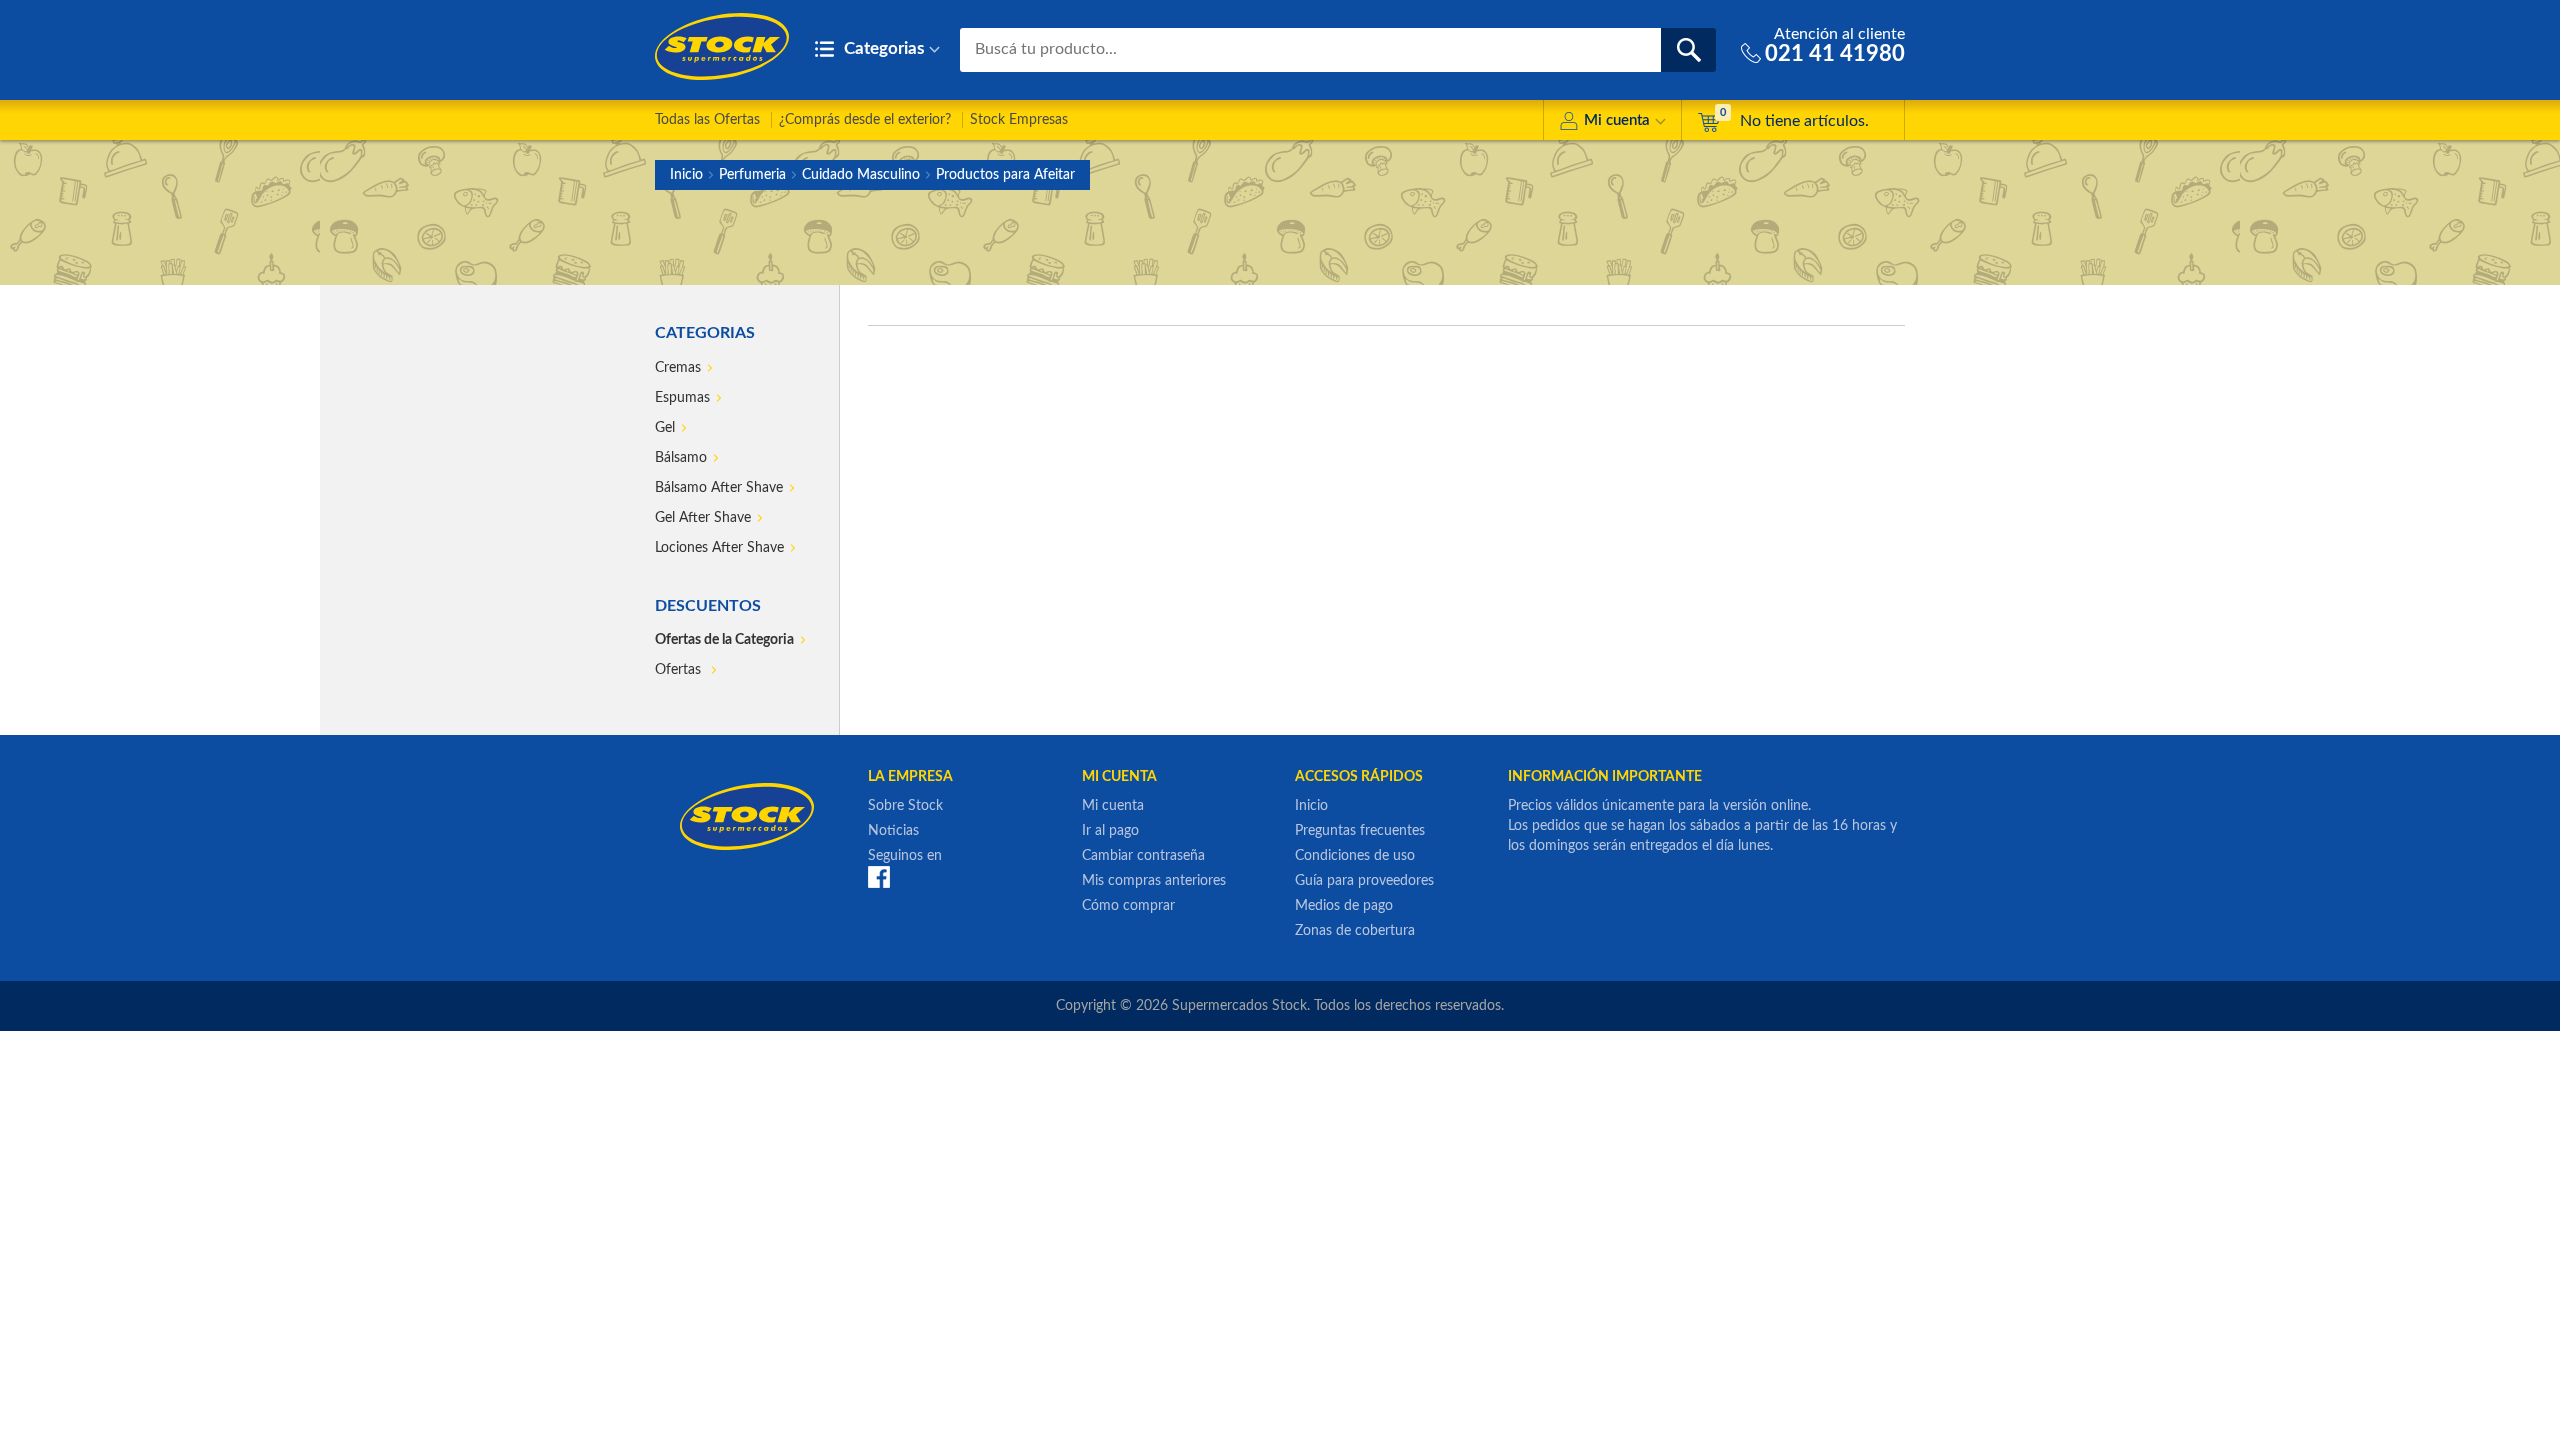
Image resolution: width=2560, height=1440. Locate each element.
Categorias (882, 48)
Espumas (682, 398)
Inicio (686, 175)
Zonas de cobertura (1355, 931)
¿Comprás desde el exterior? (865, 120)
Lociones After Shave (719, 548)
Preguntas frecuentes (1360, 831)
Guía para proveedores (1364, 881)
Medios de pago (1344, 906)
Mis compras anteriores (1154, 881)
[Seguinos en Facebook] (879, 877)
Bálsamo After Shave (719, 488)
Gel (665, 428)
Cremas (678, 368)
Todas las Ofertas (707, 120)
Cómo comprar (1128, 906)
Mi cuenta (1617, 120)
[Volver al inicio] (722, 46)
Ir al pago (1110, 831)
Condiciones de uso (1355, 856)
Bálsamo (681, 458)
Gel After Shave (703, 518)
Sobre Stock (905, 806)
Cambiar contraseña (1143, 856)
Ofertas (680, 670)
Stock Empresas (1019, 120)
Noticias (893, 831)
